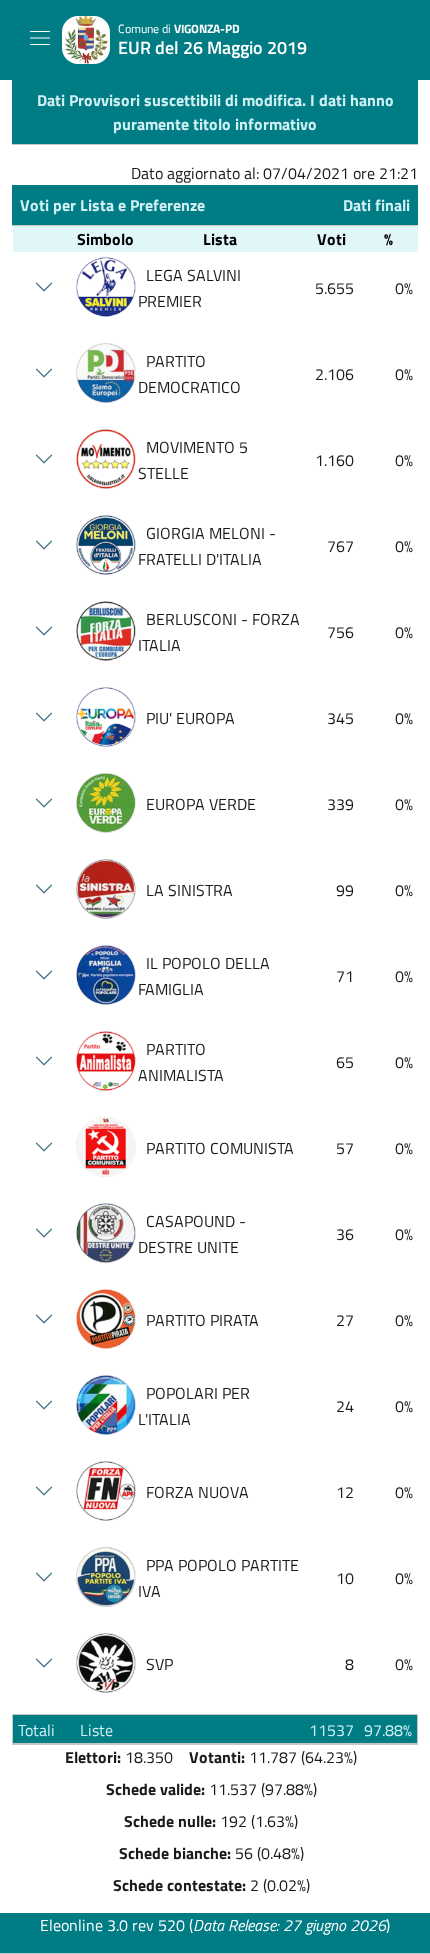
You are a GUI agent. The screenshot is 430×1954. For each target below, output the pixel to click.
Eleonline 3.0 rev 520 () (215, 1925)
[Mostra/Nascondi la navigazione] (40, 38)
